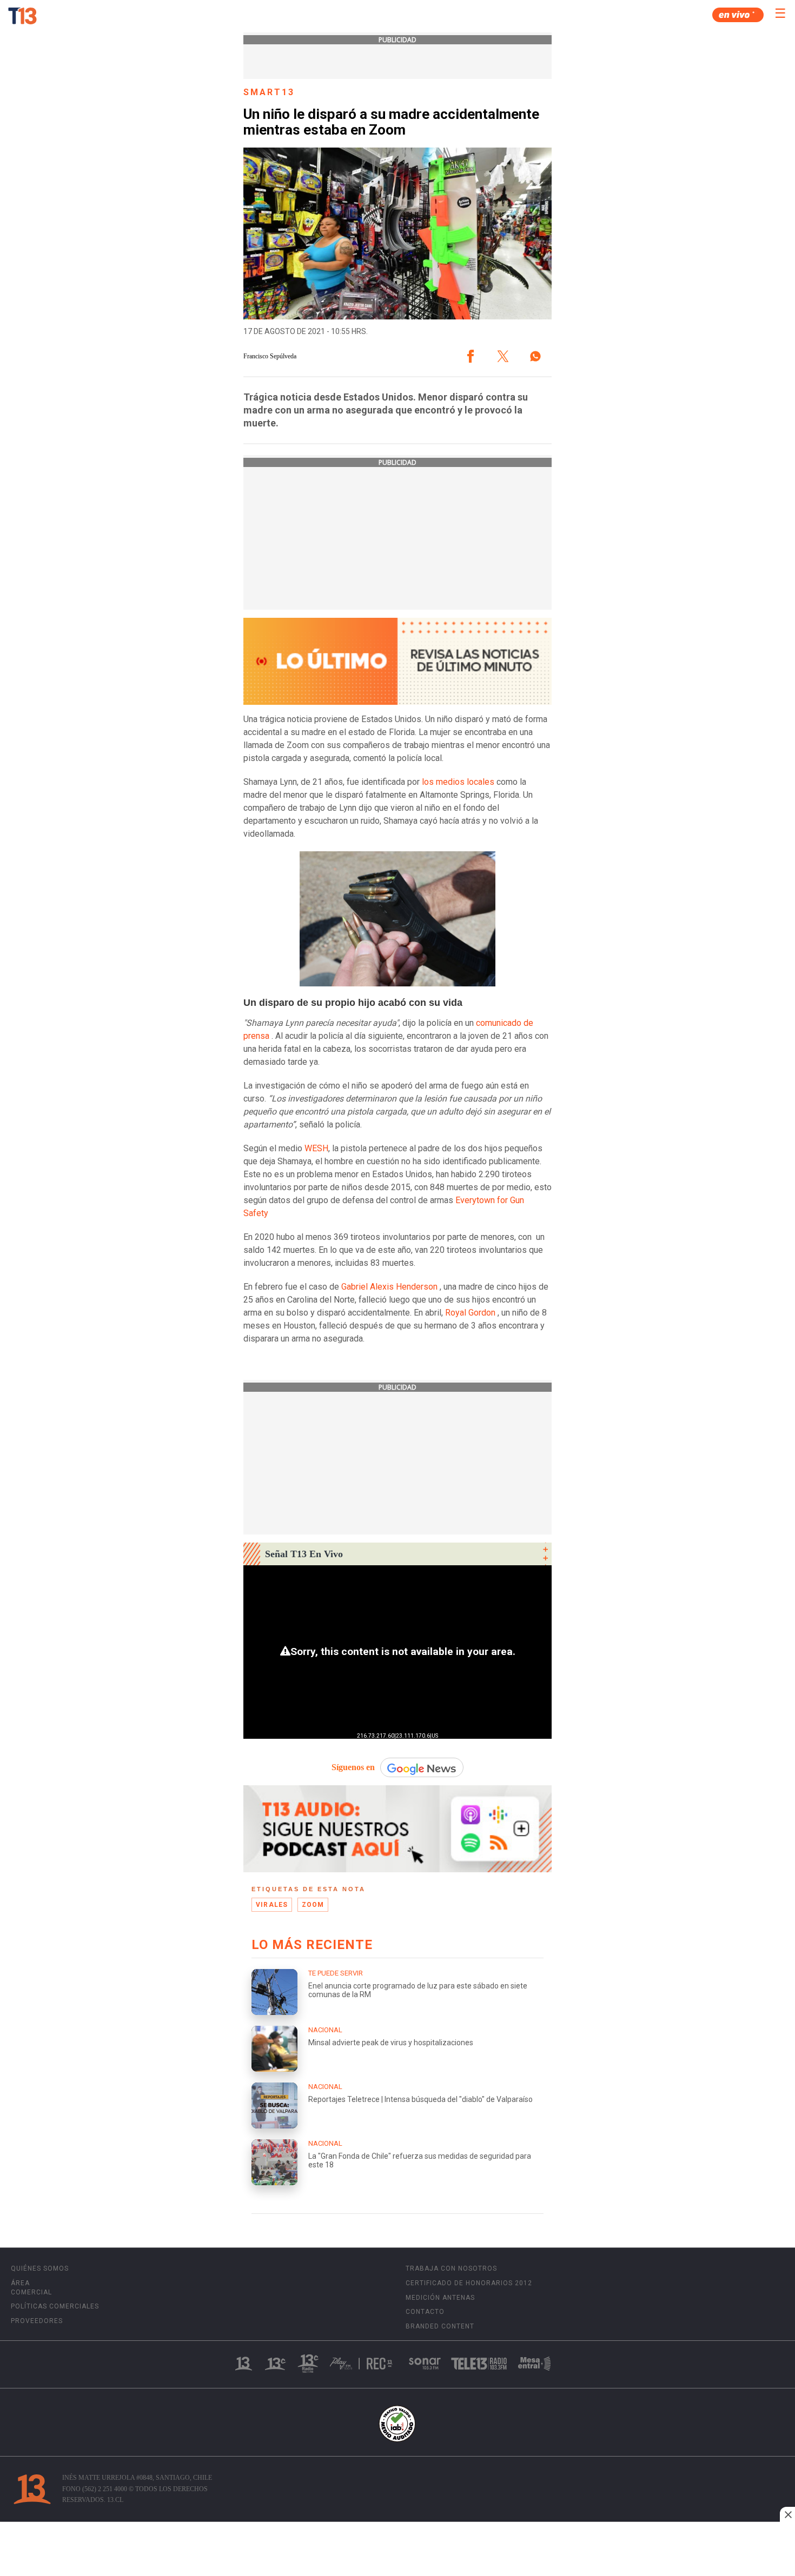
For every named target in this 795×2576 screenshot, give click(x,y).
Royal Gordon (470, 1313)
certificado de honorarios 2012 (469, 2283)
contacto (425, 2312)
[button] (471, 356)
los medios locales (458, 782)
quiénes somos (40, 2268)
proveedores (37, 2321)
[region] (398, 2550)
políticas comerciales (55, 2306)
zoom (313, 1905)
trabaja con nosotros (451, 2268)
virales (272, 1905)
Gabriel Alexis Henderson (389, 1287)
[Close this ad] (787, 2514)
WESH (316, 1148)
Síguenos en (353, 1767)
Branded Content (440, 2326)
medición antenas (440, 2298)
